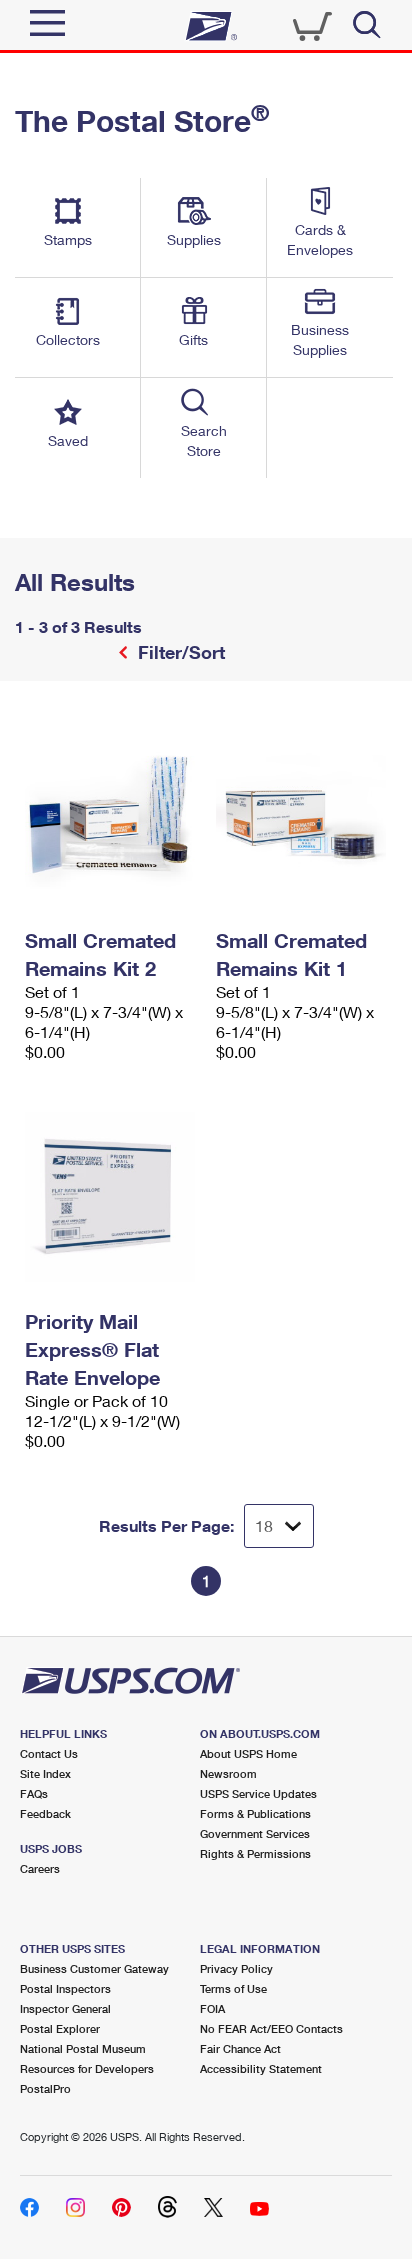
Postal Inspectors (65, 1988)
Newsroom (228, 1773)
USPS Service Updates (258, 1793)
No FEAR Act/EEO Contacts (271, 2028)
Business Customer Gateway (94, 1968)
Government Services (255, 1833)
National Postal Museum (83, 2048)
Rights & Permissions (255, 1853)
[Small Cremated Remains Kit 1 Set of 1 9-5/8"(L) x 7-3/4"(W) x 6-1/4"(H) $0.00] (301, 816)
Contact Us (49, 1753)
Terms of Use (233, 1988)
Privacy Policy (236, 1968)
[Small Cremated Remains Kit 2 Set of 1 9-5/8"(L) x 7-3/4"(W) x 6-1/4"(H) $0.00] (110, 816)
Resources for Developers (87, 2068)
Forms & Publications (255, 1813)
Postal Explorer (60, 2028)
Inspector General (65, 2008)
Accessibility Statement (261, 2068)
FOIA (212, 2008)
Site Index (45, 1773)
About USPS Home (248, 1753)
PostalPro (45, 2088)
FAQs (34, 1793)
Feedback (45, 1813)
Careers (40, 1868)
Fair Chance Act (240, 2048)
